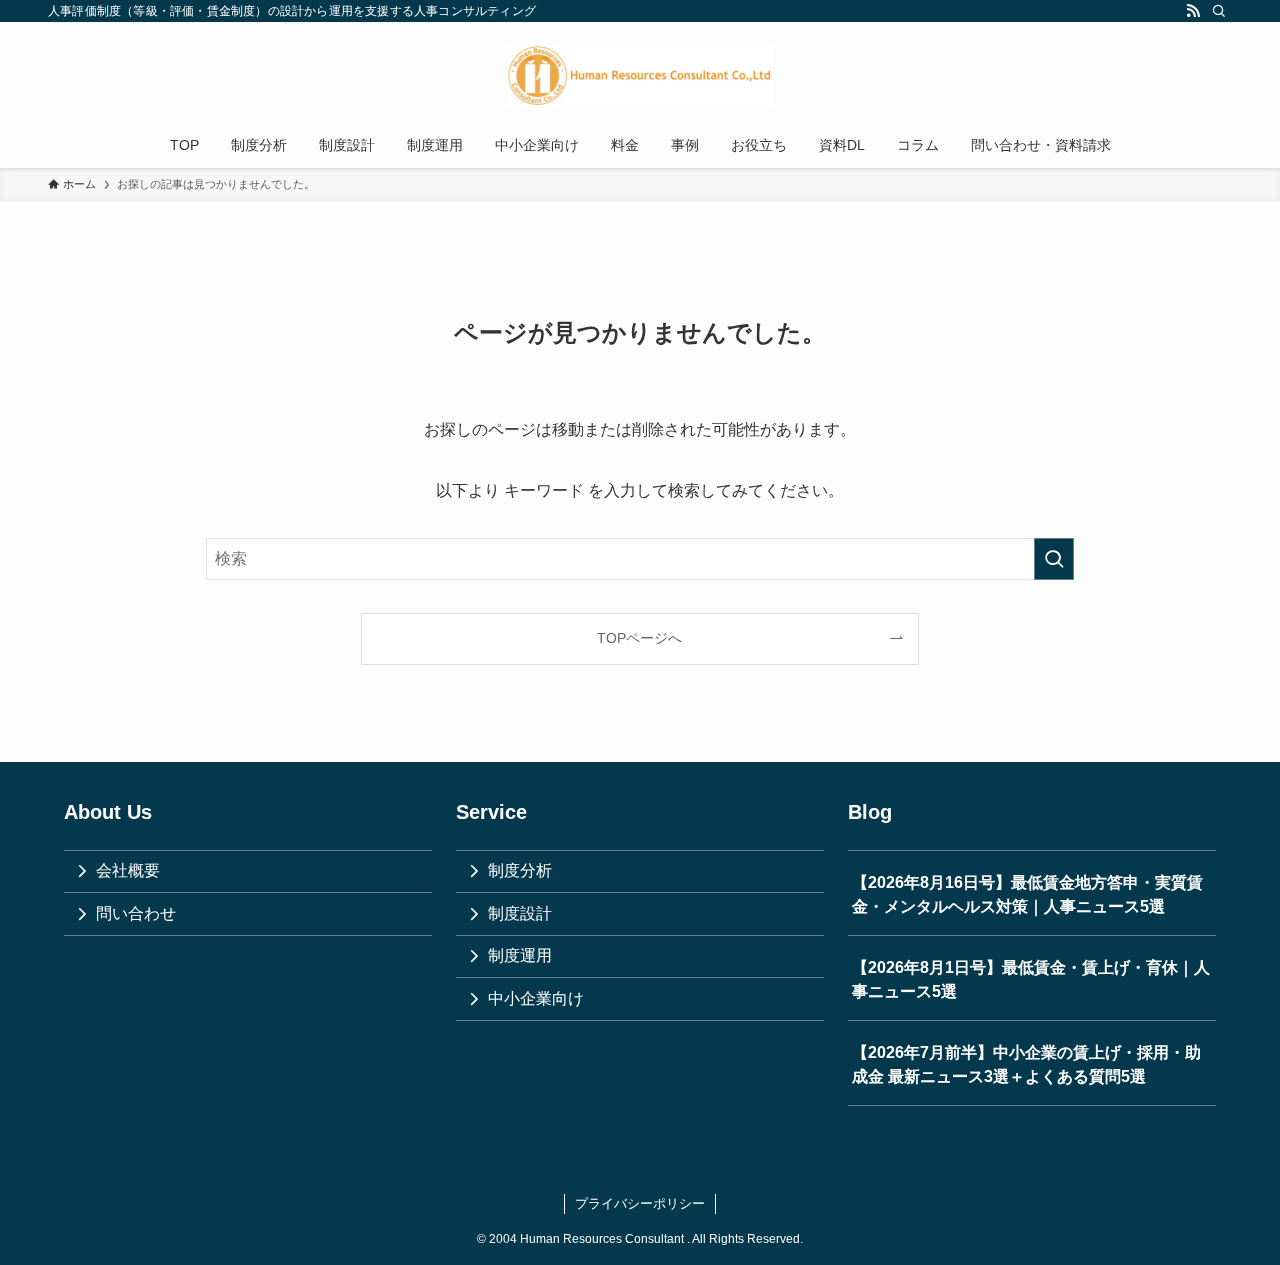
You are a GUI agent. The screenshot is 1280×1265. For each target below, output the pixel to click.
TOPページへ (639, 638)
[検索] (1219, 11)
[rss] (1193, 11)
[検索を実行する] (1054, 559)
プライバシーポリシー (640, 1203)
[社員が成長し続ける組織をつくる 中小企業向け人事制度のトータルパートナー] (640, 76)
